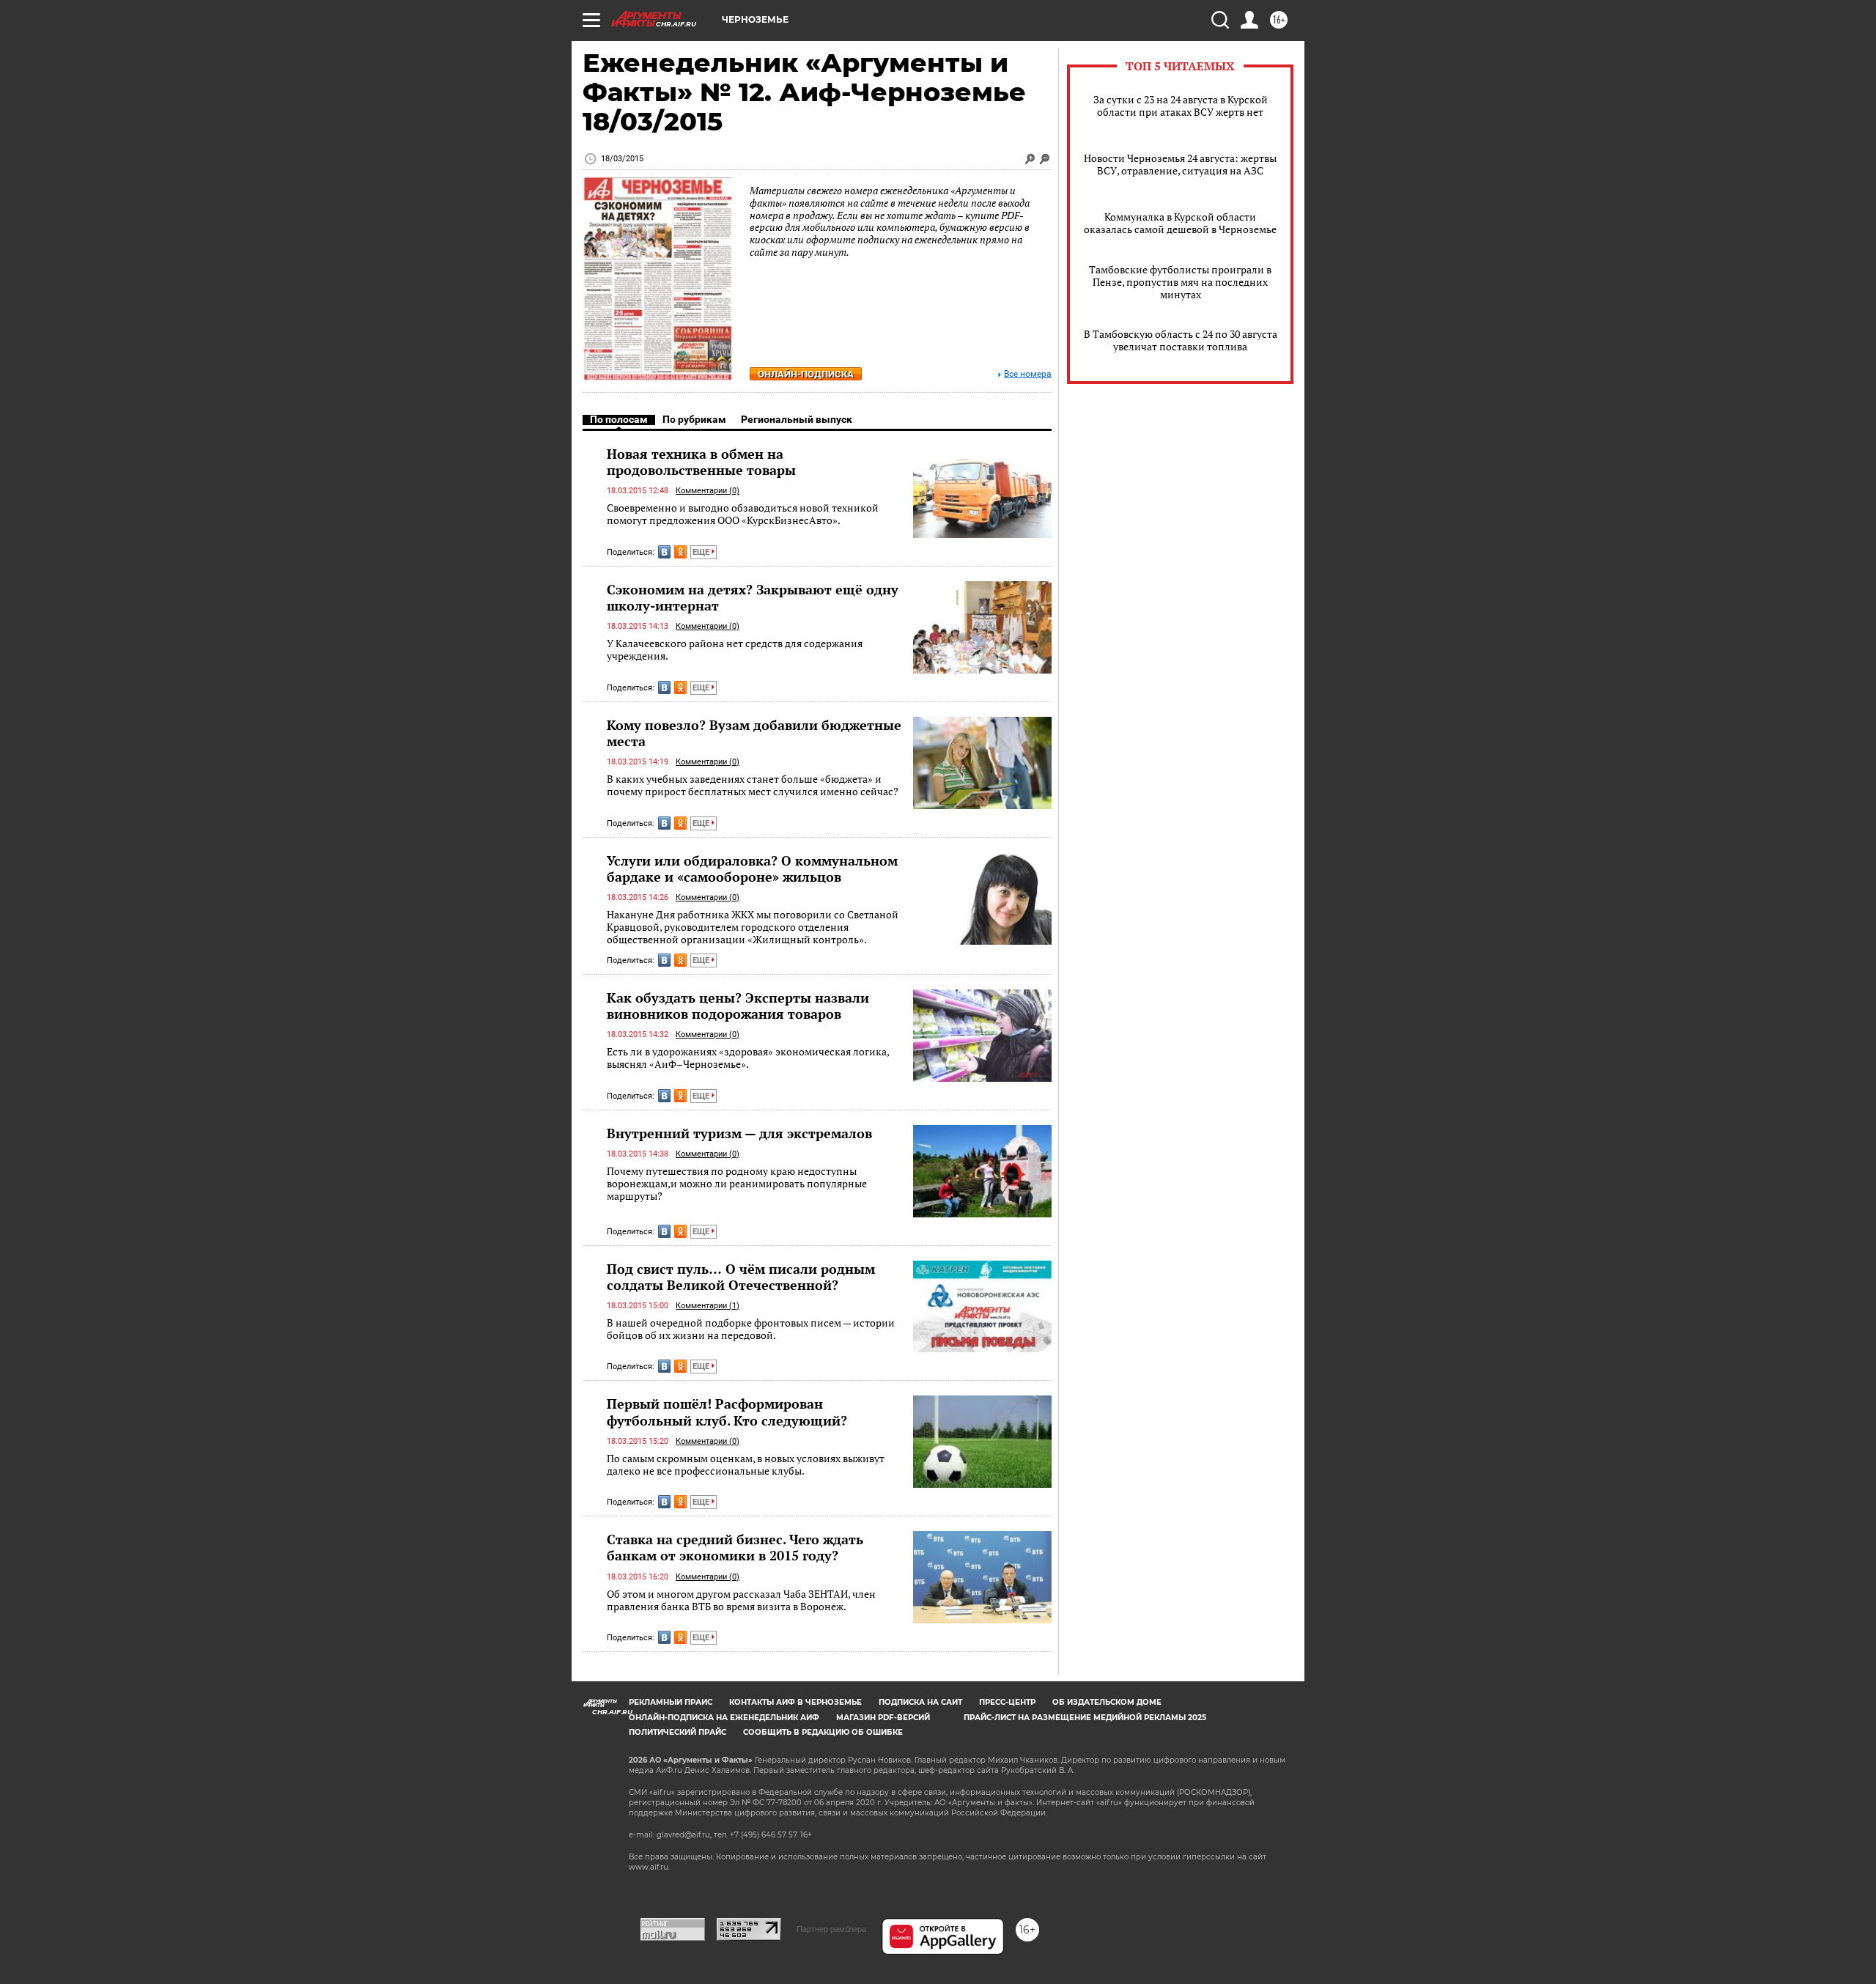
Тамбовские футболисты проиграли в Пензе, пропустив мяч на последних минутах (1180, 282)
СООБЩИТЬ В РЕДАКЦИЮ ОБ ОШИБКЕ (823, 1732)
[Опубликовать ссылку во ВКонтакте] (664, 552)
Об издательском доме (1107, 1702)
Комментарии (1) (708, 1306)
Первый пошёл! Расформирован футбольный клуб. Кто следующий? (727, 1412)
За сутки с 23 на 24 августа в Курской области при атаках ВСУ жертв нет (1181, 106)
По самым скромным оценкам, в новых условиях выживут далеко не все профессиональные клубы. (746, 1465)
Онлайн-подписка (806, 374)
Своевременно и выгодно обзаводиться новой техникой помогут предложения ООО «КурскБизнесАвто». (743, 514)
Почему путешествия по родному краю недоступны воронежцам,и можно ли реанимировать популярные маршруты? (737, 1184)
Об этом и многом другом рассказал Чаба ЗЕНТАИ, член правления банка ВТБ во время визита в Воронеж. (741, 1600)
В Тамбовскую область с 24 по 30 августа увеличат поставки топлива (1181, 340)
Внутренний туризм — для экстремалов (739, 1133)
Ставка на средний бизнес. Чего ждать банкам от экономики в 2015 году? (735, 1547)
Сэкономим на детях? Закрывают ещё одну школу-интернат (753, 597)
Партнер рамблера (831, 1929)
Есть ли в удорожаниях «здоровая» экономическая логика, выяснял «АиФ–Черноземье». (748, 1058)
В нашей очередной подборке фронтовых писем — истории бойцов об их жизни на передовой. (751, 1329)
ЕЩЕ (702, 552)
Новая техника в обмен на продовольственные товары (701, 462)
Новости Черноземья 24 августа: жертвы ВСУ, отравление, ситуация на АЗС (1180, 164)
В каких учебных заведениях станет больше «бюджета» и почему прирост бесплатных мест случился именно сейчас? (753, 785)
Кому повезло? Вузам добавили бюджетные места (754, 733)
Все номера (1028, 374)
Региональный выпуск (797, 419)
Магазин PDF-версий (883, 1718)
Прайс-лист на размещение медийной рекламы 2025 (1085, 1718)
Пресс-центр (1007, 1702)
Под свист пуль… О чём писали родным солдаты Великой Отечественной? (741, 1277)
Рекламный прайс (671, 1702)
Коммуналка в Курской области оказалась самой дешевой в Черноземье (1180, 223)
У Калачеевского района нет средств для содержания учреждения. (735, 650)
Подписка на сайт (920, 1702)
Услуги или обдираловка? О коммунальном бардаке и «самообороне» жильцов (752, 869)
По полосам (619, 419)
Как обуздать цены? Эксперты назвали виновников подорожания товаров (738, 1006)
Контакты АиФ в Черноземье (795, 1702)
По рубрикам (694, 419)
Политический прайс (677, 1732)
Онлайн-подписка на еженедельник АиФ (724, 1718)
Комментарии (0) (708, 491)
